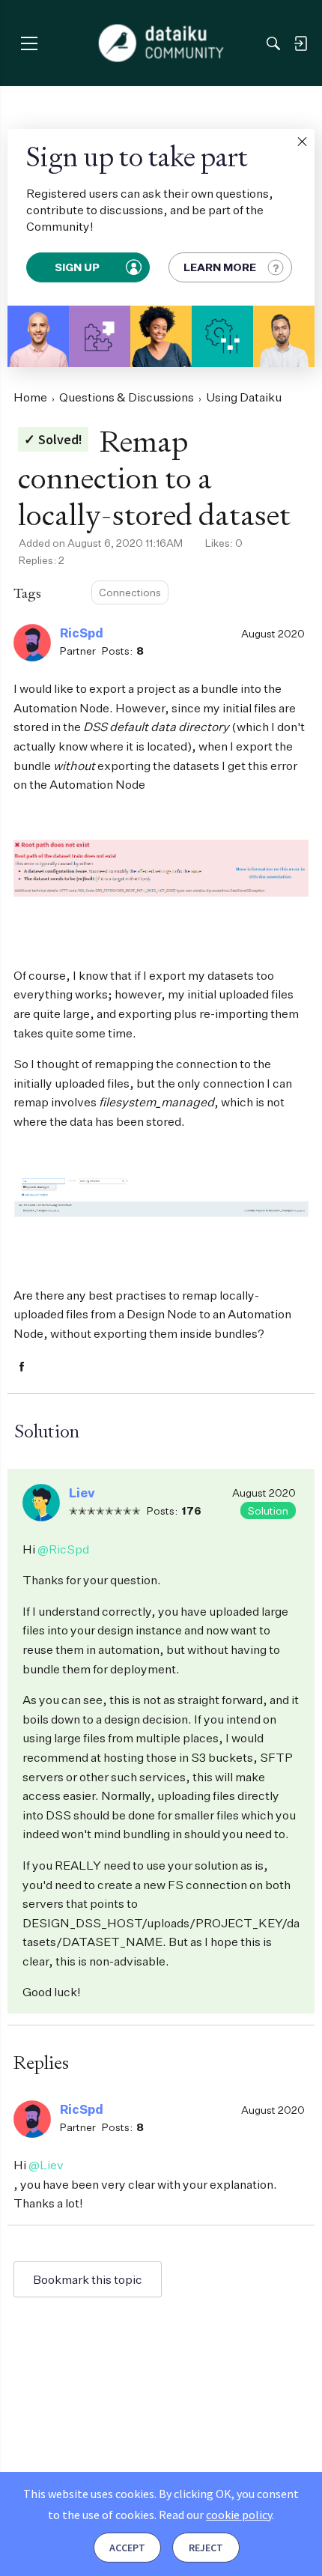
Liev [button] (82, 1493)
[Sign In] (300, 43)
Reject (206, 2548)
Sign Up (78, 267)
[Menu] (29, 43)
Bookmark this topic (88, 2279)
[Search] (273, 43)
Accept (127, 2548)
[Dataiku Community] (161, 43)
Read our (215, 2515)
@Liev (46, 2165)
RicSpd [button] (82, 633)
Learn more (220, 267)
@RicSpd (63, 1549)
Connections (130, 592)
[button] (302, 142)
